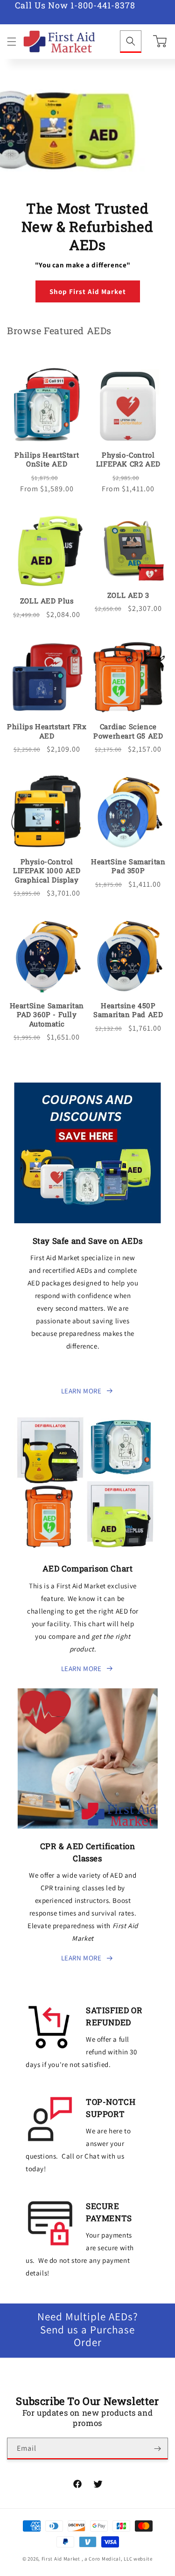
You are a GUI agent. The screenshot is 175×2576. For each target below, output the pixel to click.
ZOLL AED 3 (128, 595)
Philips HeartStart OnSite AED (47, 460)
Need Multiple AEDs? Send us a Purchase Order (88, 2330)
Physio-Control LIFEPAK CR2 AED (128, 460)
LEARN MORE (81, 1391)
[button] (12, 42)
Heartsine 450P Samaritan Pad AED (128, 1010)
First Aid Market (61, 2559)
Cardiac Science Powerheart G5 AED (128, 731)
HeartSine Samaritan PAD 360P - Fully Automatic (47, 1015)
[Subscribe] (157, 2449)
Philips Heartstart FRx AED (47, 731)
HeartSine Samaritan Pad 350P (128, 866)
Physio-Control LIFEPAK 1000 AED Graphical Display (47, 871)
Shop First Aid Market (88, 291)
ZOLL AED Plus (47, 601)
